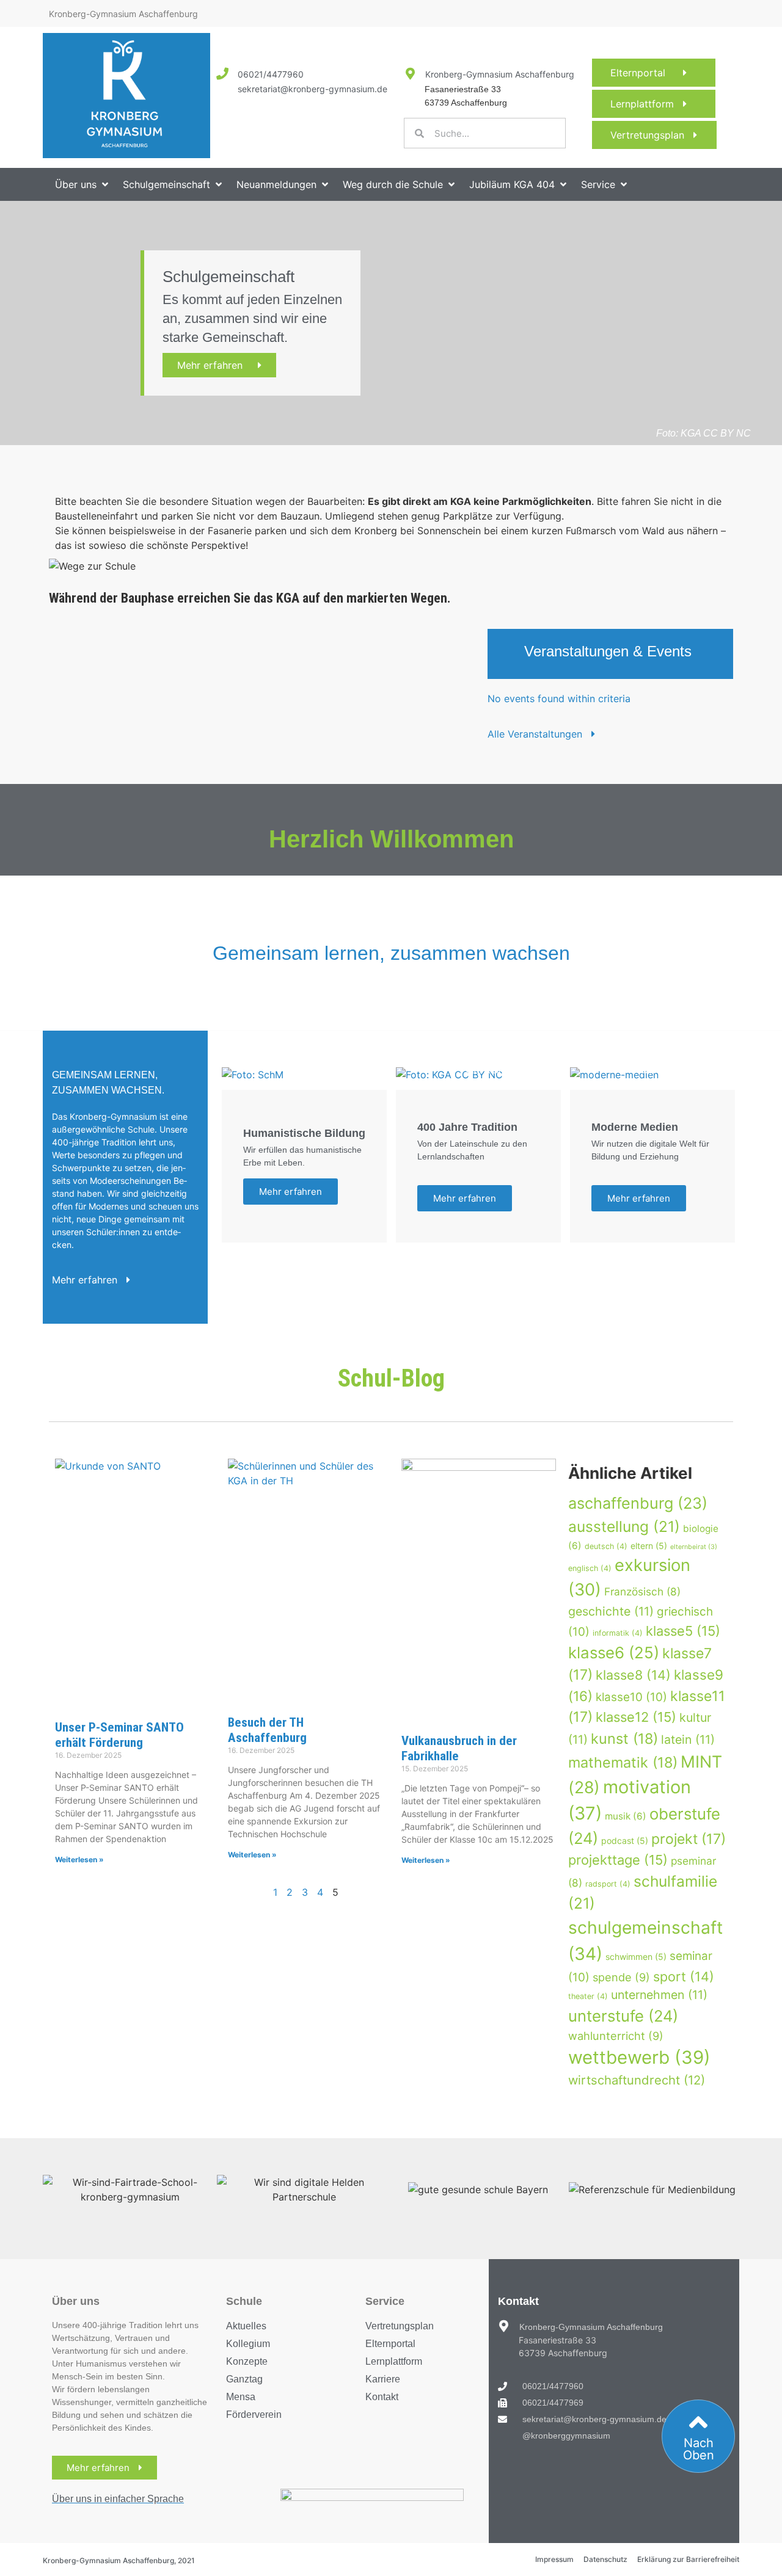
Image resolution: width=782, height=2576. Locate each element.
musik (626, 1816)
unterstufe (623, 2016)
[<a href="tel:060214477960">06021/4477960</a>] (222, 74)
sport (684, 1976)
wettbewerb (639, 2057)
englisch (590, 1568)
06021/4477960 (271, 74)
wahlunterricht (616, 2036)
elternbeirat (694, 1547)
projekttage (618, 1860)
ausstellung (624, 1526)
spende (621, 1977)
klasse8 (633, 1675)
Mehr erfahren (217, 365)
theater (588, 1996)
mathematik (623, 1762)
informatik (618, 1633)
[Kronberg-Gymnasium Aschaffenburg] (410, 74)
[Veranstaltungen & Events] (506, 654)
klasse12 (636, 1717)
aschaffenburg (638, 1503)
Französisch (642, 1591)
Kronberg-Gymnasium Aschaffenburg (500, 74)
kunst (624, 1739)
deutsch (606, 1546)
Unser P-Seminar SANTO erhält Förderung (119, 1735)
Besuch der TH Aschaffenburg (267, 1730)
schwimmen (636, 1957)
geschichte (611, 1611)
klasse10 (631, 1697)
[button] (83, 184)
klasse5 (683, 1631)
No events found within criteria (559, 698)
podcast (625, 1841)
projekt (689, 1839)
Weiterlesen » (79, 1859)
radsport (608, 1884)
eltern (649, 1546)
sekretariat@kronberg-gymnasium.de (312, 89)
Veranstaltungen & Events (608, 651)
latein (688, 1740)
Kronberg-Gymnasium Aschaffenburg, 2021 (119, 2560)
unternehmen (659, 1995)
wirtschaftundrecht (637, 2080)
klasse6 (614, 1653)
